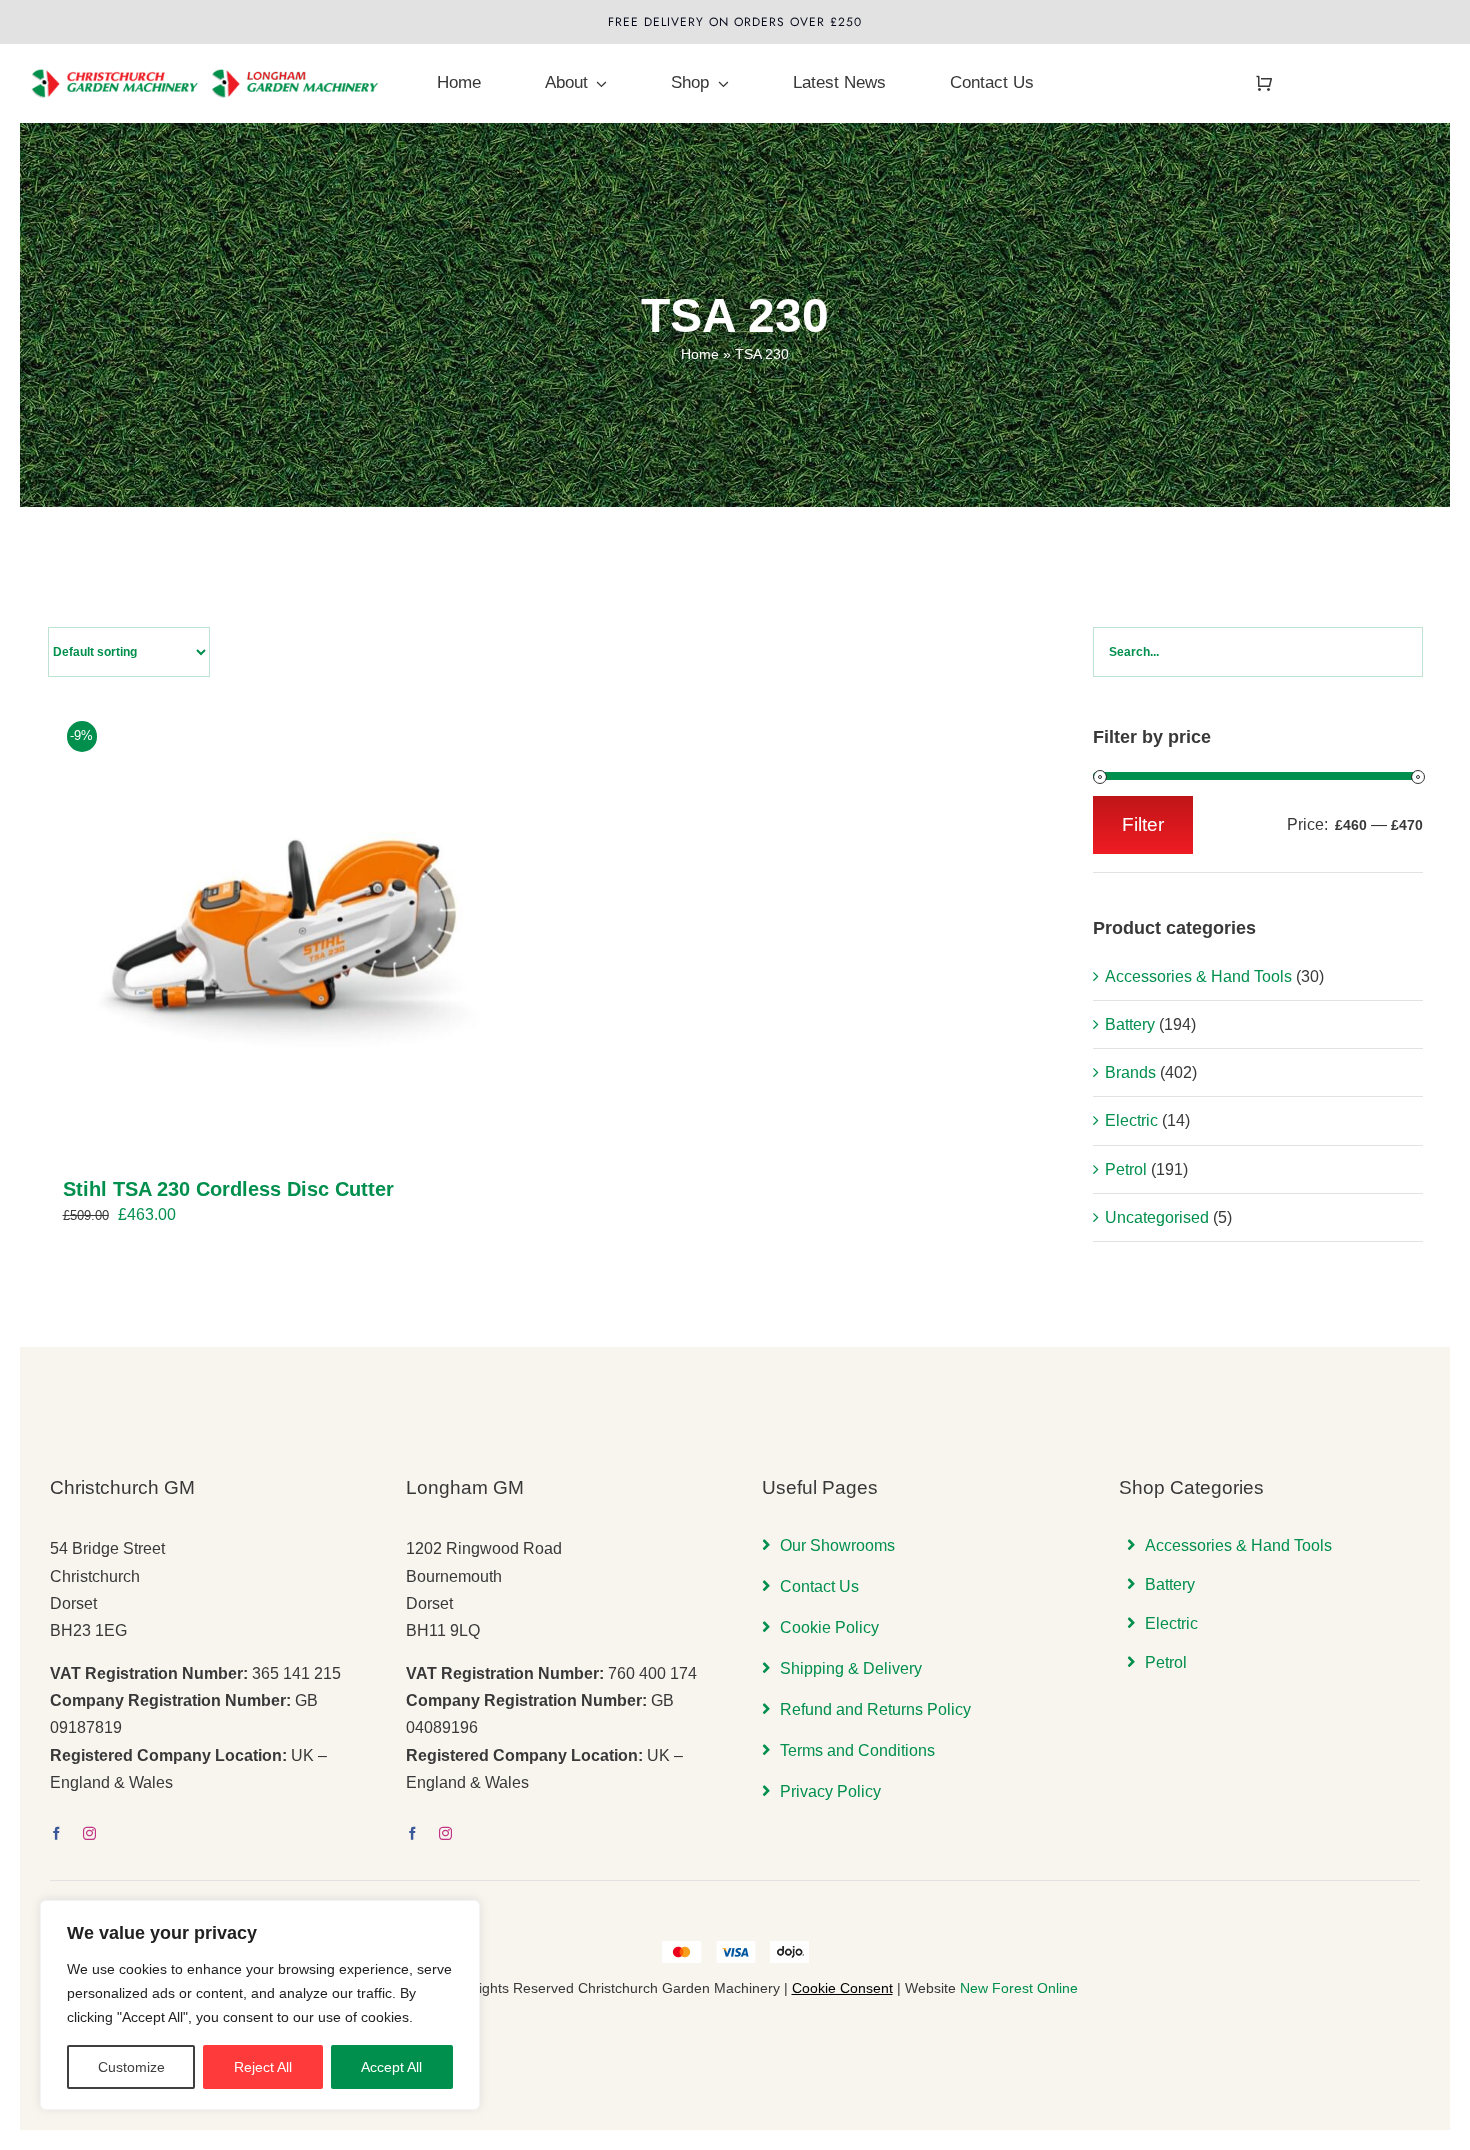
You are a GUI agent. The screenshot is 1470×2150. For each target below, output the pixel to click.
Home (700, 354)
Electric (1131, 1120)
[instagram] (89, 1833)
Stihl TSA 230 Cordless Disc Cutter (228, 1189)
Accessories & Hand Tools (1198, 976)
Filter (1143, 824)
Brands (1130, 1072)
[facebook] (56, 1833)
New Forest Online (1019, 1988)
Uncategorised (1157, 1217)
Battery (1130, 1024)
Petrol (1126, 1169)
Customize (131, 2067)
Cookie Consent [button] (842, 1988)
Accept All (391, 2067)
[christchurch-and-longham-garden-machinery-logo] (206, 56)
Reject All (263, 2067)
